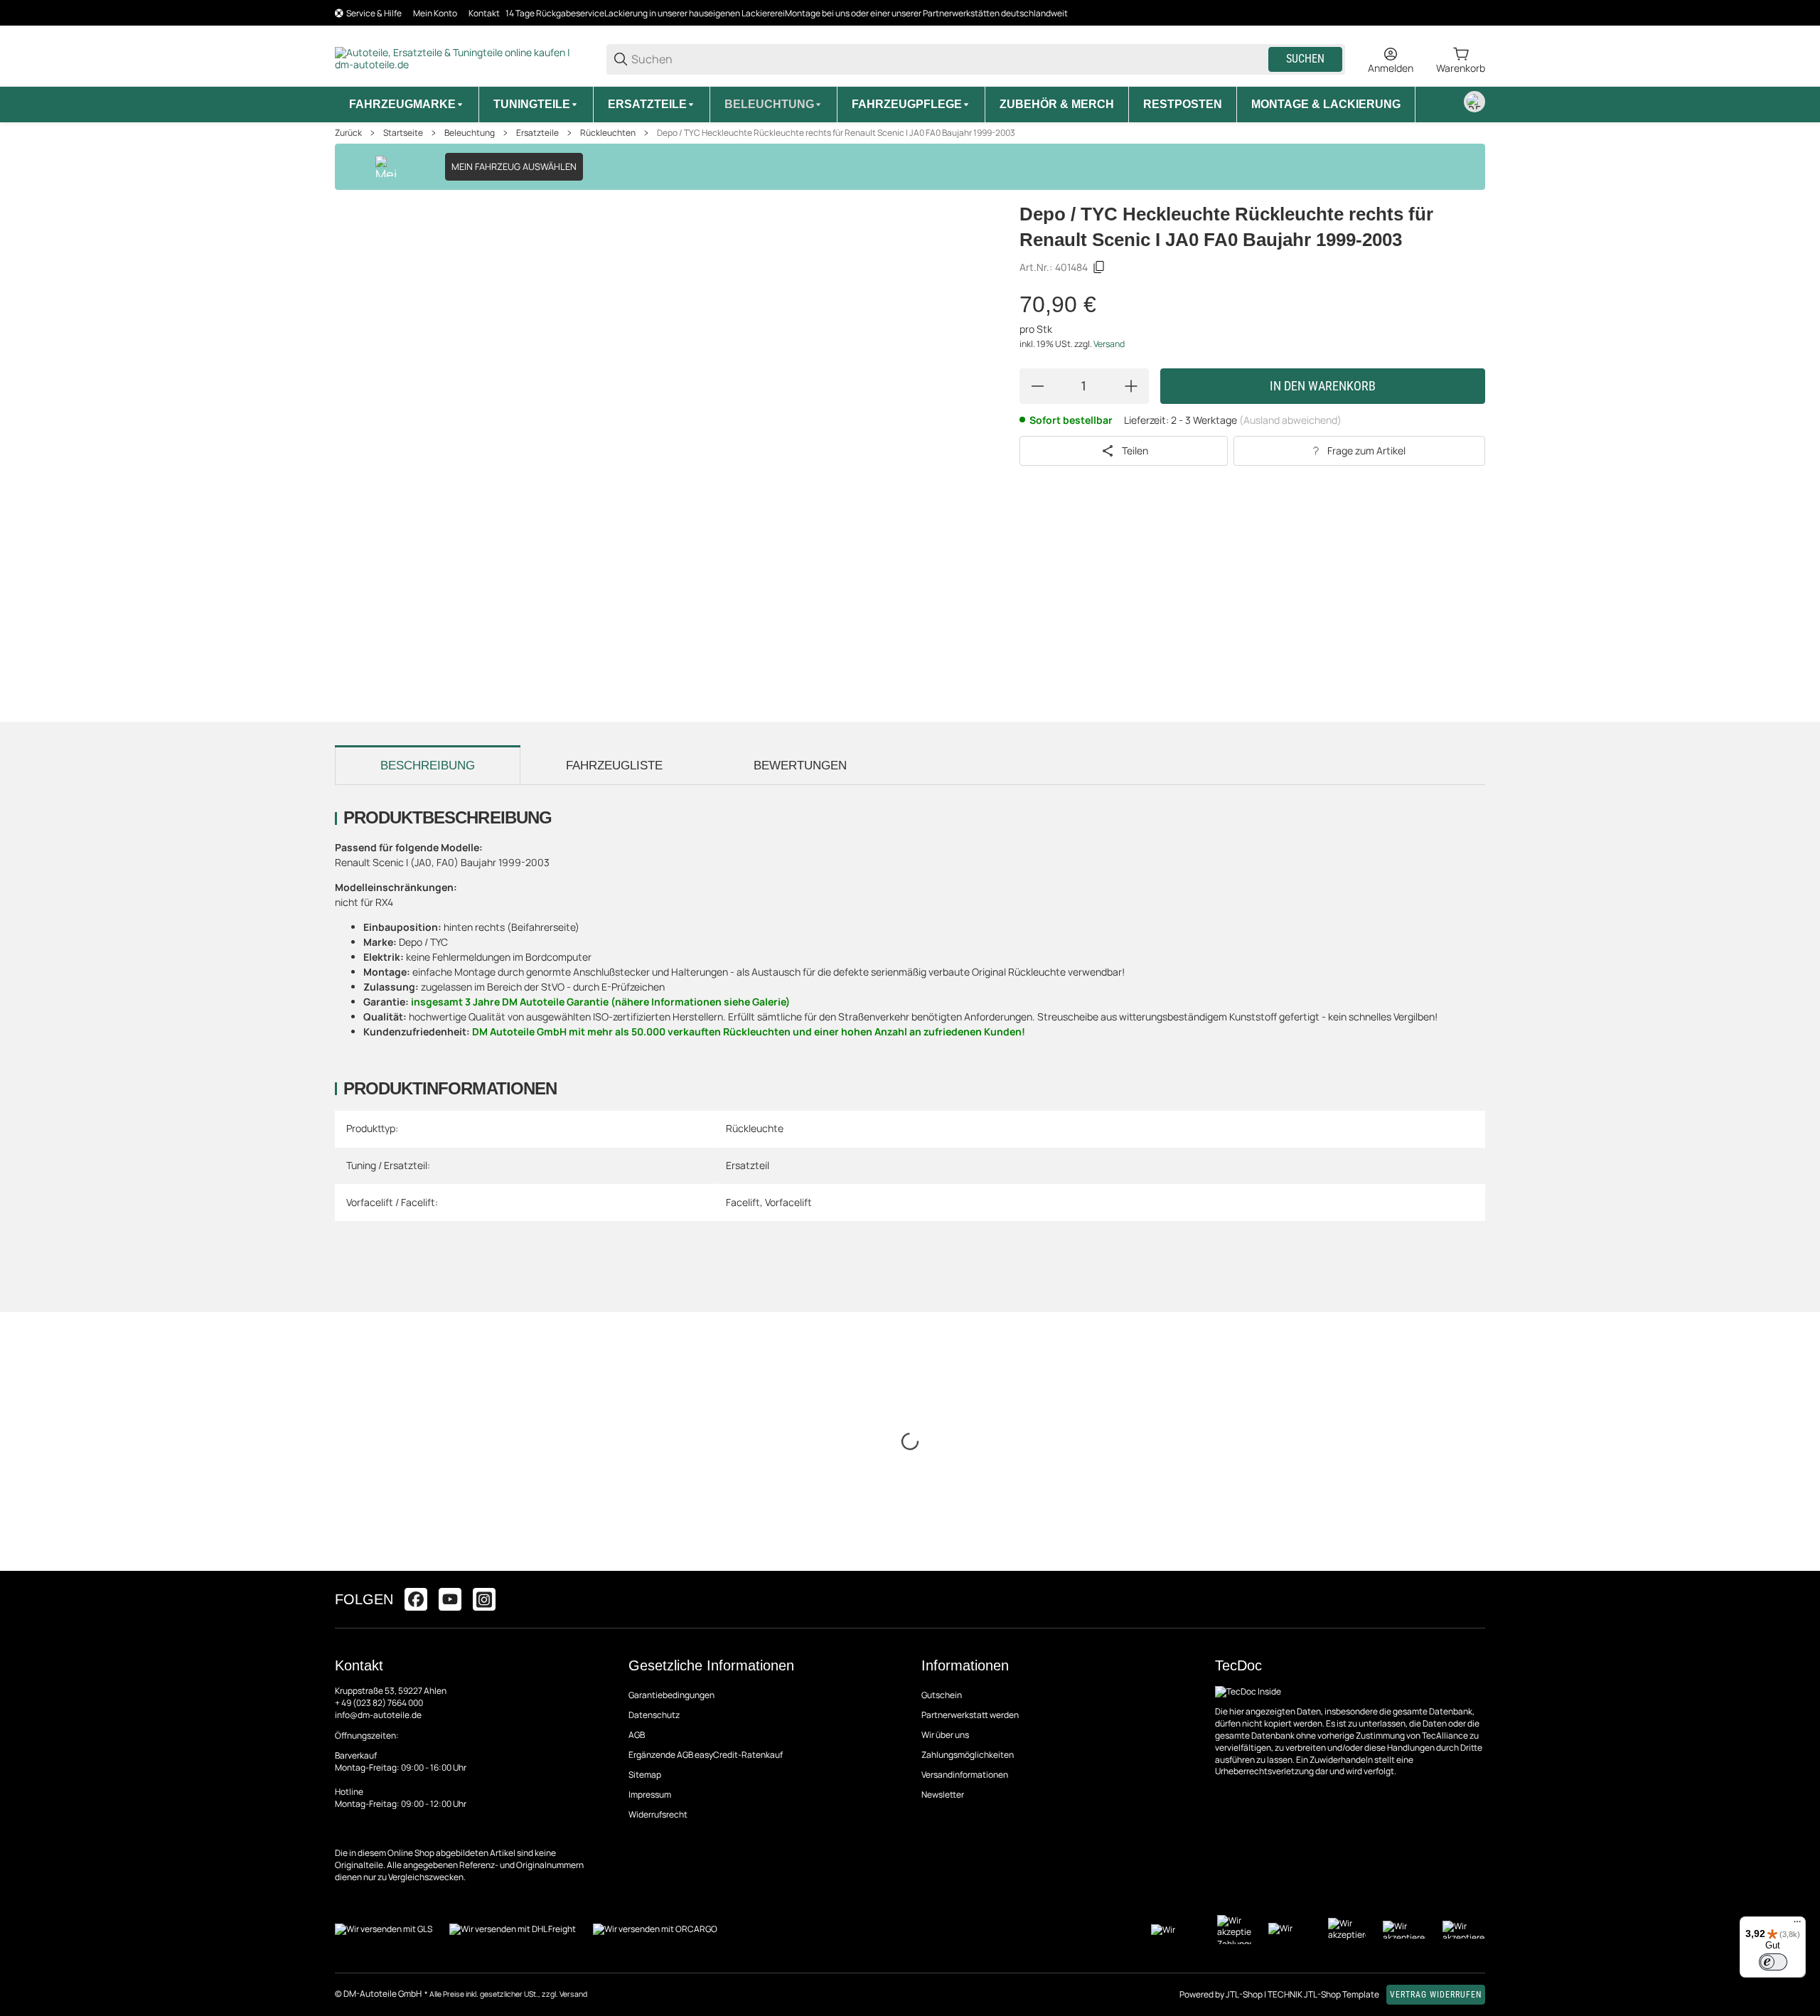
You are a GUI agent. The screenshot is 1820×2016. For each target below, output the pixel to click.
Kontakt (484, 13)
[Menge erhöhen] (1131, 386)
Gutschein (942, 1695)
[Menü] (1797, 1925)
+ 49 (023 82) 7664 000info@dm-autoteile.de (379, 1709)
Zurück (348, 133)
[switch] (1773, 1962)
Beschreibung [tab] (428, 766)
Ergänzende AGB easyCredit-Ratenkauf (706, 1755)
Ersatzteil (748, 1165)
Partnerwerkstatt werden (970, 1715)
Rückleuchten (608, 133)
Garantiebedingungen (671, 1695)
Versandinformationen (965, 1775)
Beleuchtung (470, 133)
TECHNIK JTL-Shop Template (1323, 1994)
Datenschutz (654, 1715)
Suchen (1305, 59)
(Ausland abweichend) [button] (1290, 420)
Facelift (743, 1202)
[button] (1474, 1599)
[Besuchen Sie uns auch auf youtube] (450, 1599)
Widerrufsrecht (658, 1814)
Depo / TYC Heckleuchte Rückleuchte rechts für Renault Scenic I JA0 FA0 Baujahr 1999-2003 (836, 133)
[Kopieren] (1099, 267)
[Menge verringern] (1037, 386)
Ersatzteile (537, 133)
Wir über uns (945, 1735)
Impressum (650, 1794)
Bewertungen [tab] (800, 766)
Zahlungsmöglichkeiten (968, 1755)
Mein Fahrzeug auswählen (514, 166)
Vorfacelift (788, 1202)
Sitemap (645, 1775)
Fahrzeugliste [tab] (614, 766)
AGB (637, 1735)
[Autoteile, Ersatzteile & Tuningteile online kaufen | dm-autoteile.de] (459, 58)
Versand (1109, 344)
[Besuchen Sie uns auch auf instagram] (484, 1599)
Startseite (403, 133)
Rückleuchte (755, 1128)
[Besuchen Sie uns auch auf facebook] (416, 1599)
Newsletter (943, 1794)
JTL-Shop (1245, 1994)
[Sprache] (1474, 102)
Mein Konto (435, 13)
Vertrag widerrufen (1436, 1995)
